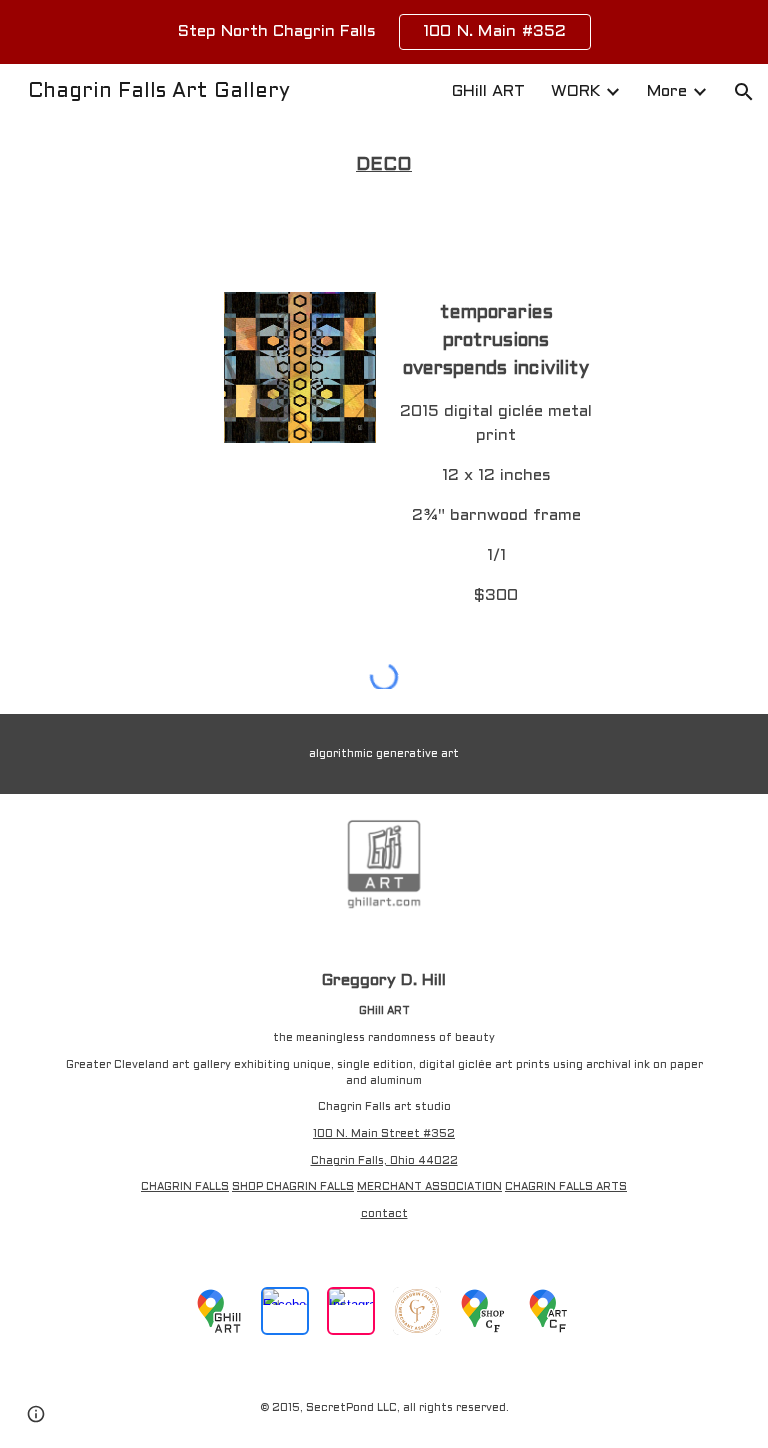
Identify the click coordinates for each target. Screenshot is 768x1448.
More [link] (667, 91)
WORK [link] (575, 91)
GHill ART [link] (488, 91)
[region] (384, 32)
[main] (383, 166)
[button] (744, 92)
